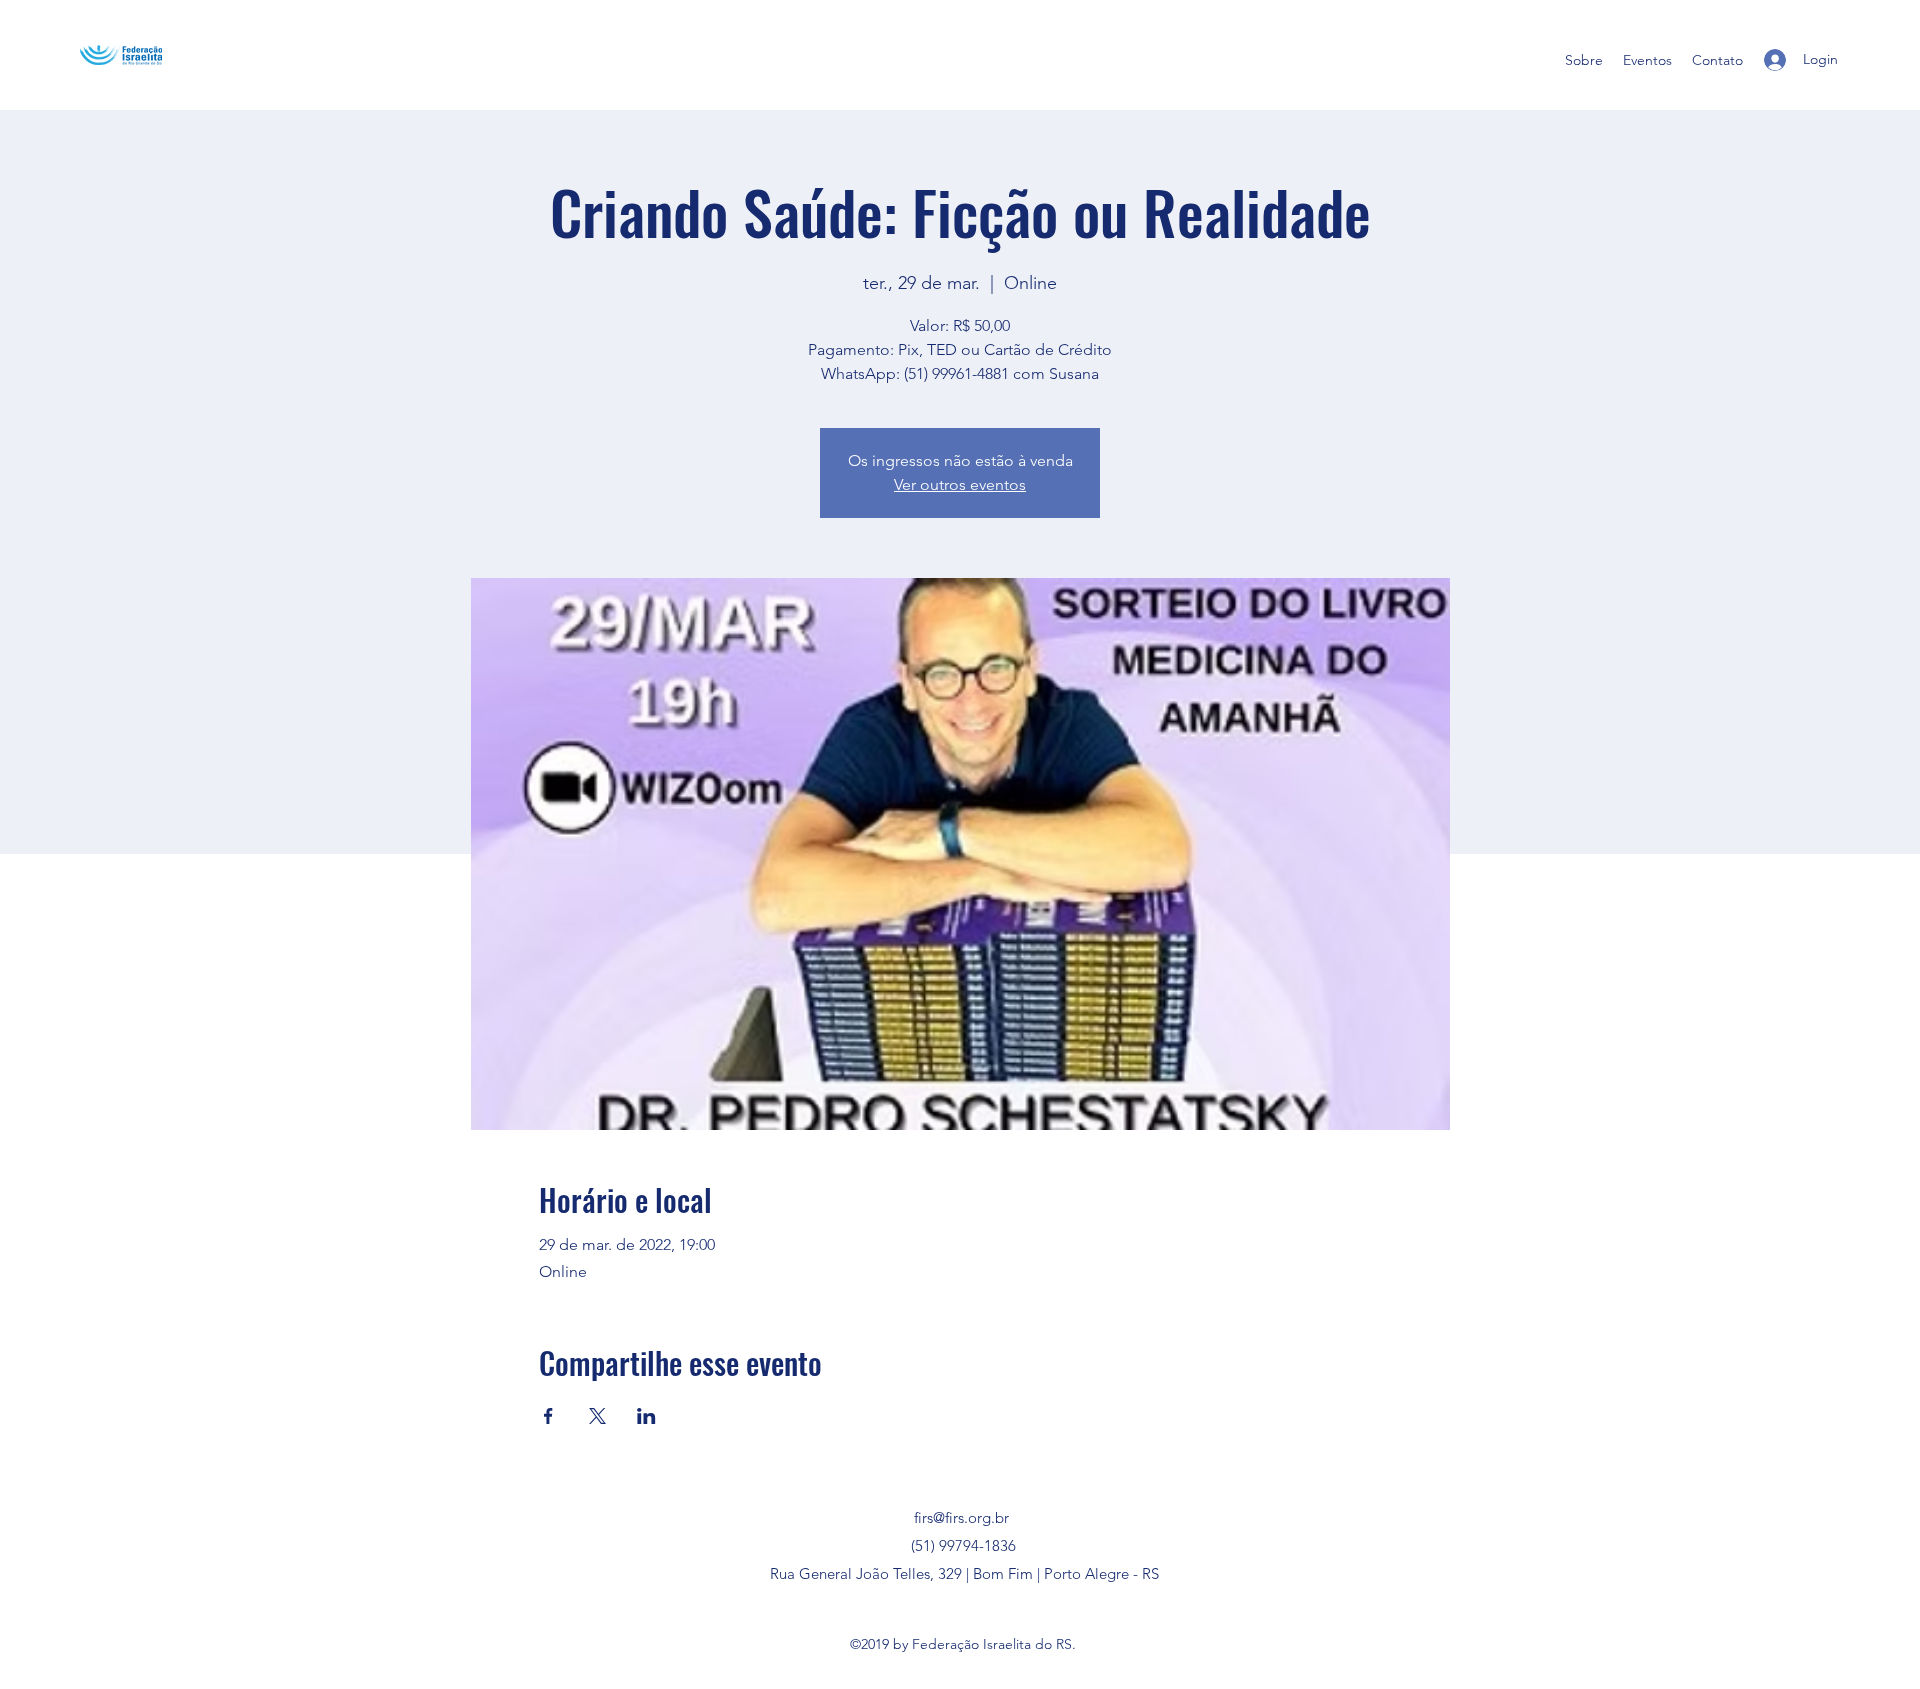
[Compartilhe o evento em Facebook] (548, 1416)
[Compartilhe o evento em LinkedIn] (646, 1416)
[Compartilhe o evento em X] (597, 1416)
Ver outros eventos (960, 484)
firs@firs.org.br (961, 1517)
